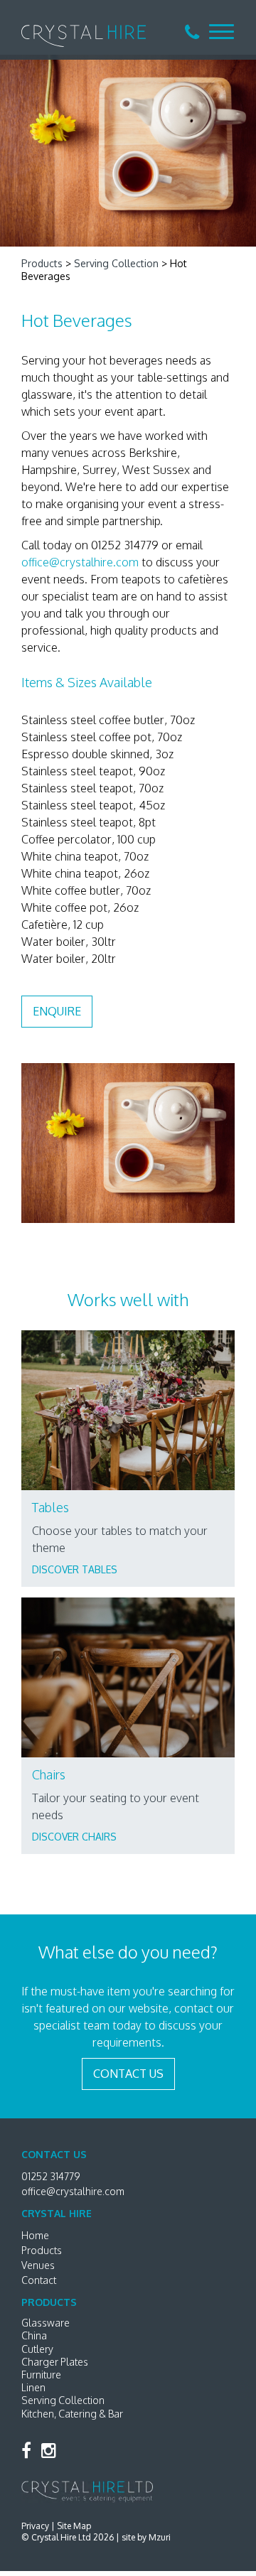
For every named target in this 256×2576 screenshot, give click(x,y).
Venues (38, 2265)
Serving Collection (116, 263)
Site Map (74, 2526)
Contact (39, 2280)
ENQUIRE (57, 1011)
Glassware (46, 2323)
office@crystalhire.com (80, 562)
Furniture (41, 2375)
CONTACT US (128, 2074)
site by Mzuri (146, 2537)
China (34, 2335)
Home (35, 2235)
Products (42, 263)
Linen (33, 2387)
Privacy (35, 2526)
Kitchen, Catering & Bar (72, 2414)
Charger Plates (55, 2362)
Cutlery (37, 2349)
